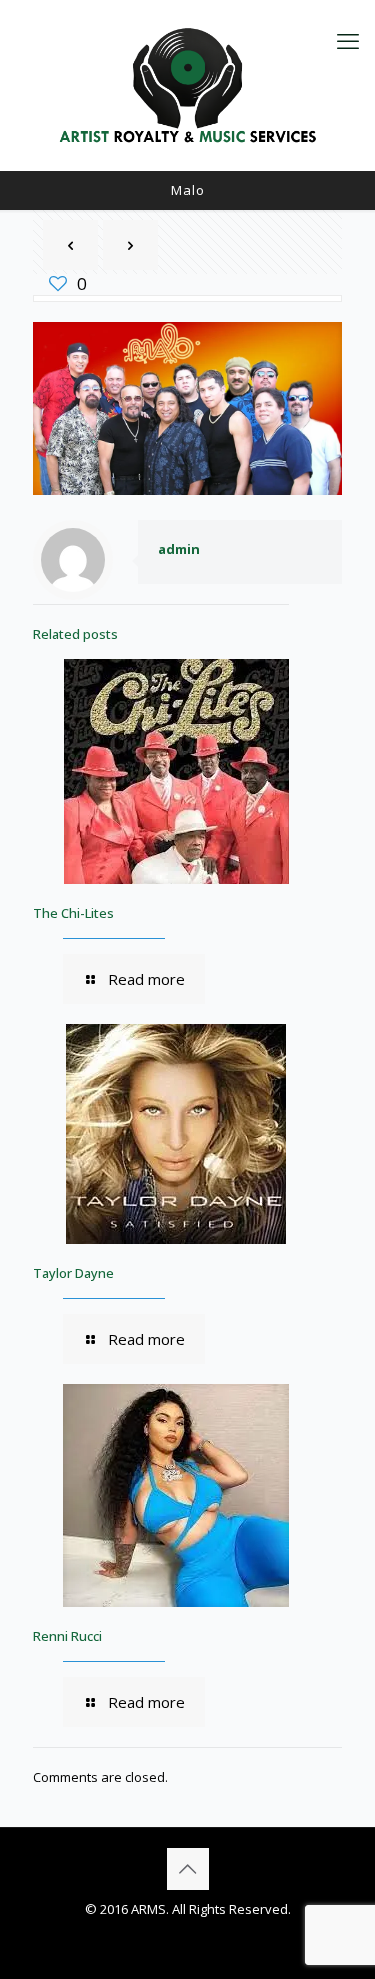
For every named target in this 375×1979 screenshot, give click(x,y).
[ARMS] (187, 85)
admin (179, 549)
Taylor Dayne (73, 1273)
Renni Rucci (67, 1636)
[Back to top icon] (188, 1869)
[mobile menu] (348, 40)
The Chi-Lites (73, 913)
